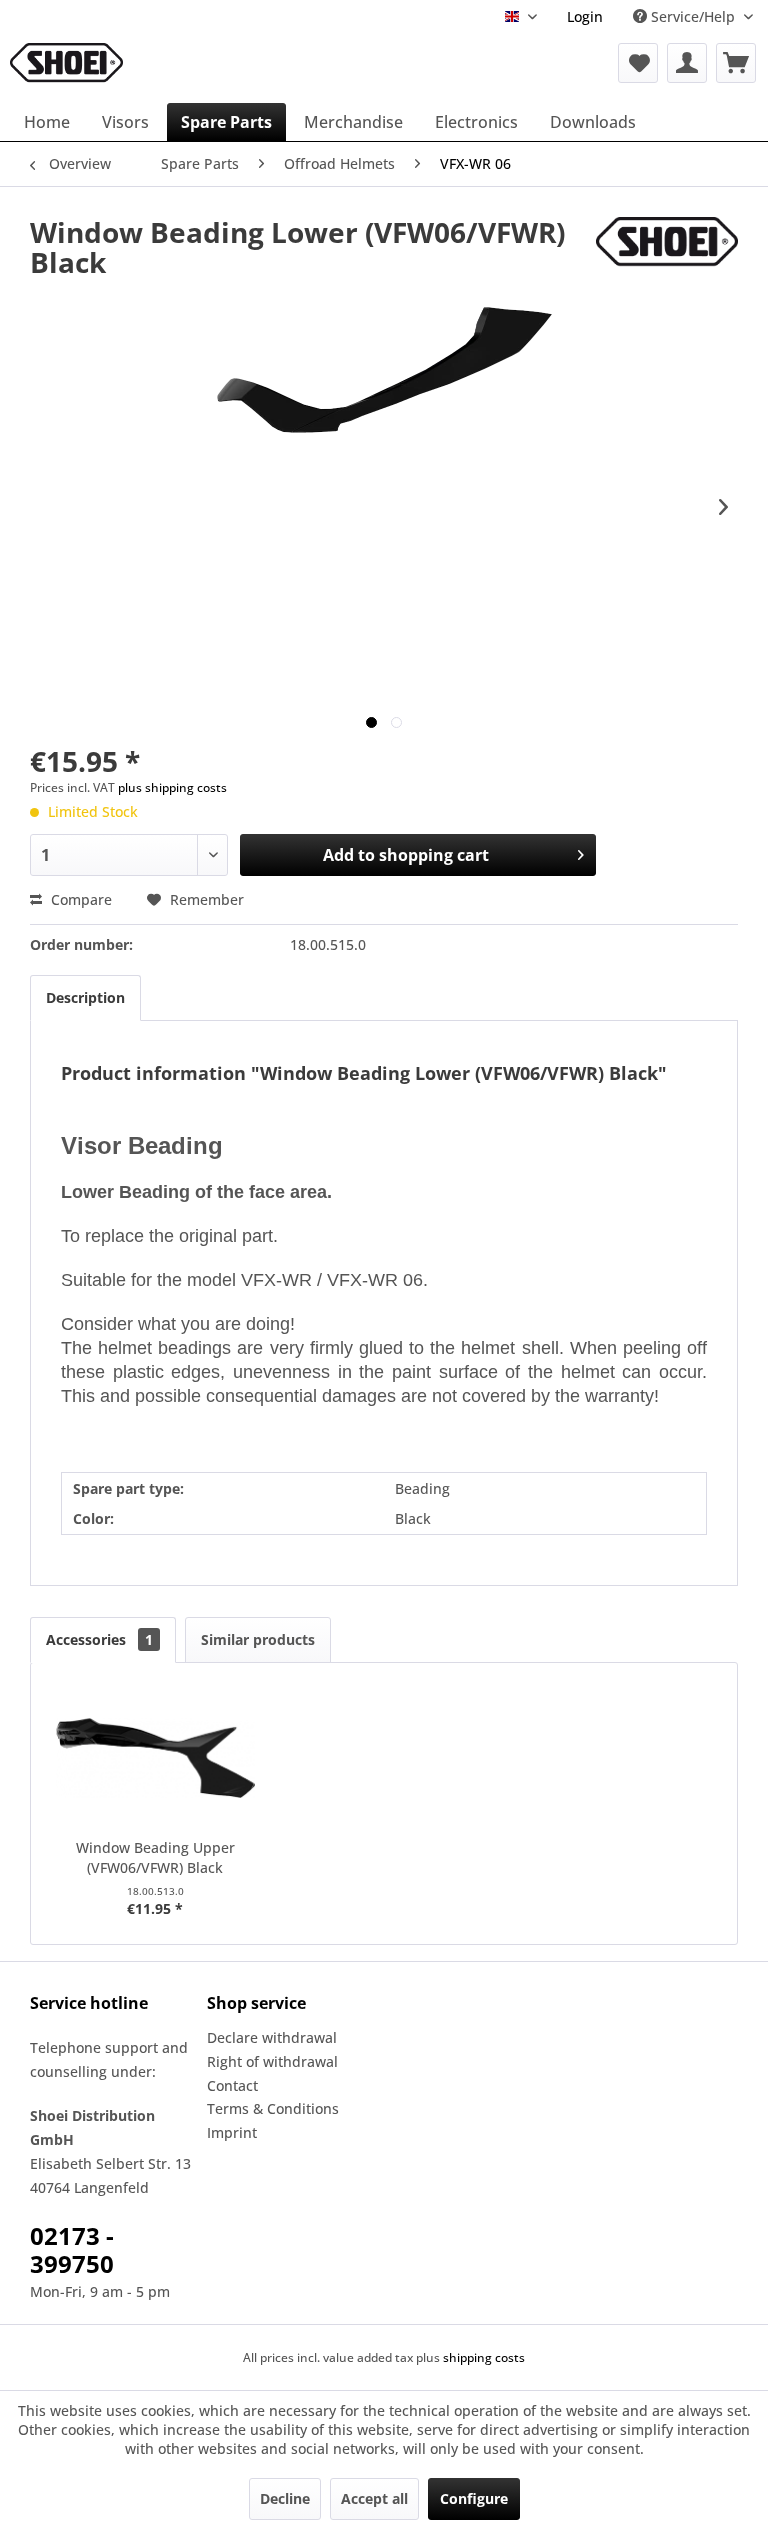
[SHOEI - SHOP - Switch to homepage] (66, 63)
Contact (232, 2085)
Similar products (258, 1639)
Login (585, 16)
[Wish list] (638, 63)
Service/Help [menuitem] (693, 16)
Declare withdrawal (272, 2037)
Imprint (232, 2132)
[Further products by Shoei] (667, 252)
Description (85, 997)
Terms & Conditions (273, 2108)
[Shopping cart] (736, 63)
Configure (474, 2498)
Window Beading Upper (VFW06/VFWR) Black (155, 1857)
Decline (285, 2498)
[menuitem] (585, 16)
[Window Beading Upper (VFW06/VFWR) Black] (155, 1758)
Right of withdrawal (272, 2061)
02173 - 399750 (72, 2249)
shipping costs (484, 2357)
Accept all (374, 2498)
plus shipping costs (172, 787)
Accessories (99, 1639)
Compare (79, 899)
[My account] (687, 63)
